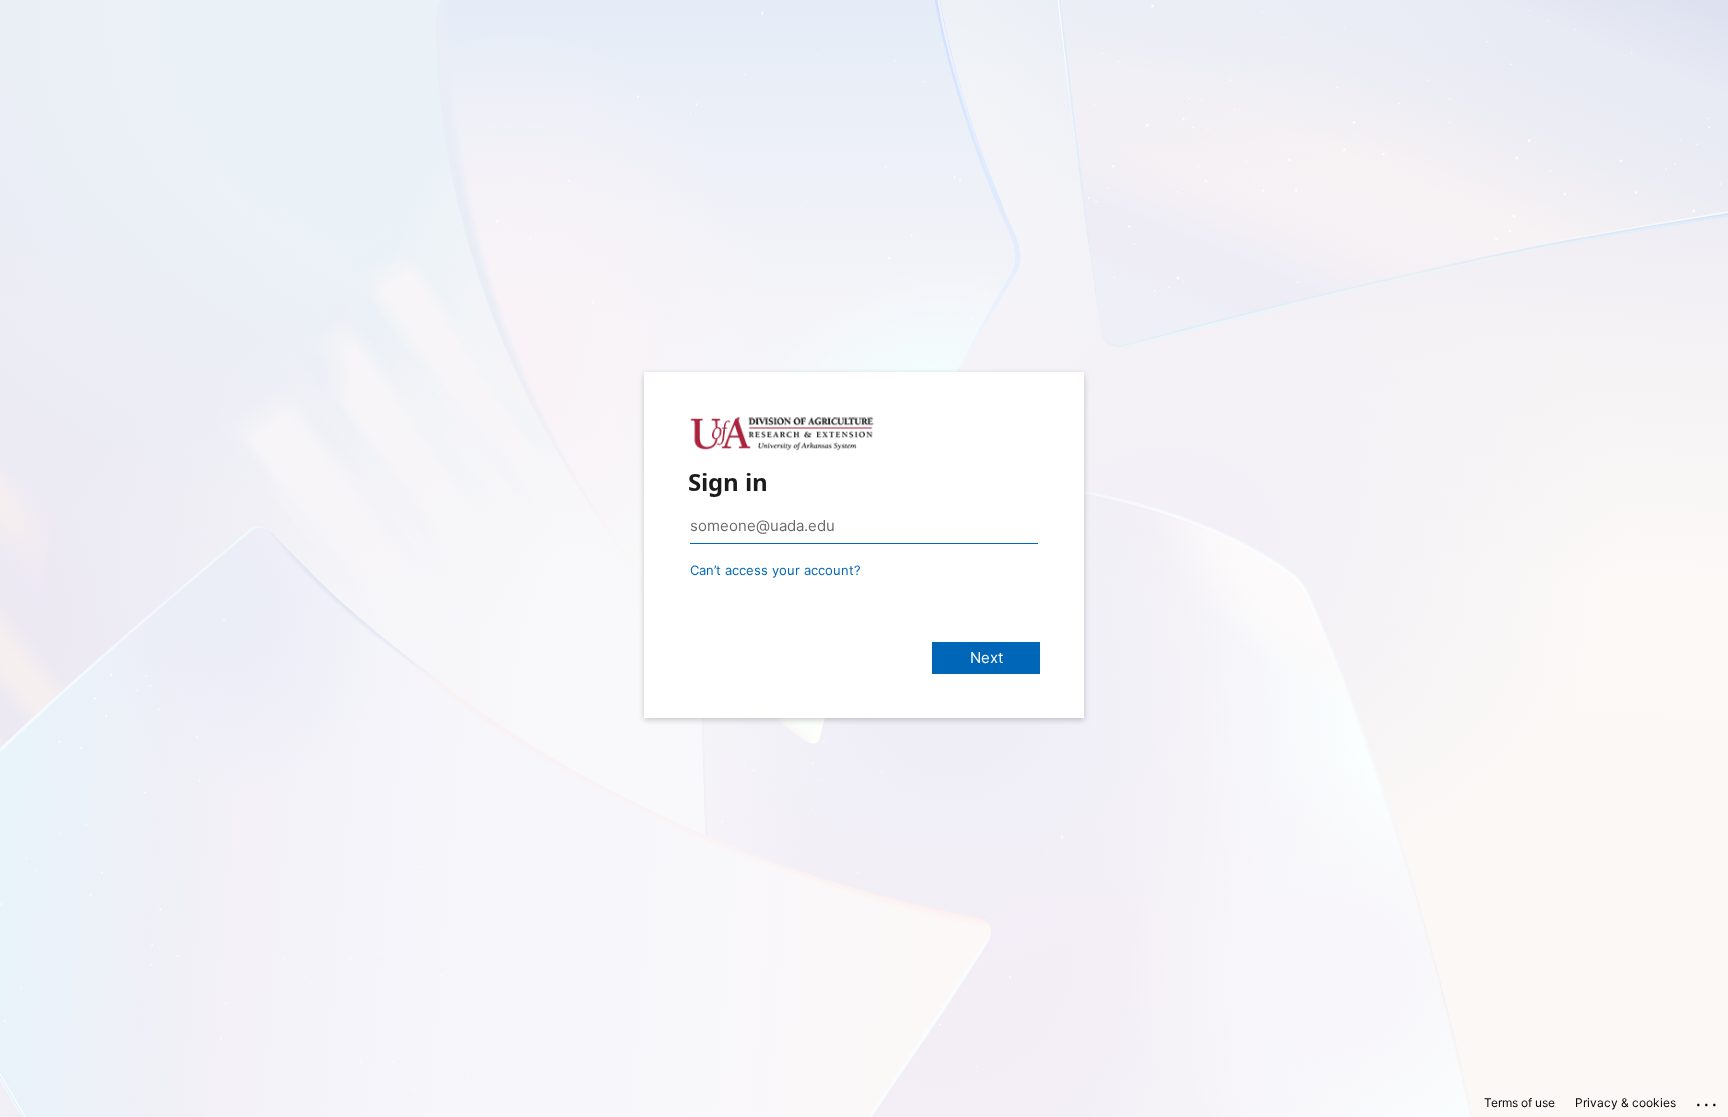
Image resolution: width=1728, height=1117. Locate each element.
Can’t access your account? (775, 570)
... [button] (1708, 1100)
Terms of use (1519, 1102)
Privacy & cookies (1625, 1102)
